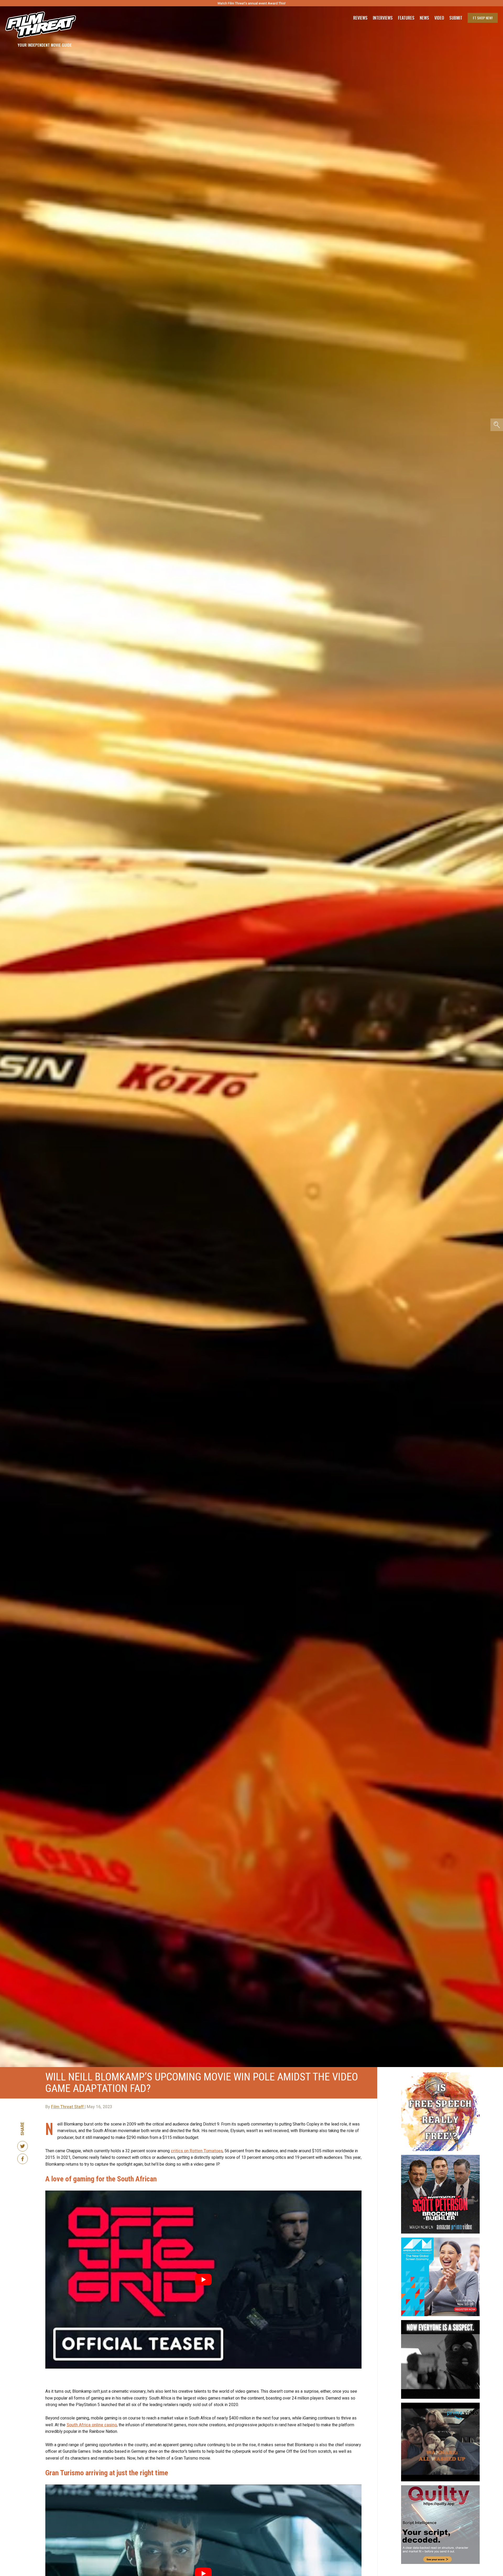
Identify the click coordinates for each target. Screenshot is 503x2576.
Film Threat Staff (68, 2107)
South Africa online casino (92, 2425)
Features (406, 18)
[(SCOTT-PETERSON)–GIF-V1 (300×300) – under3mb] (440, 2157)
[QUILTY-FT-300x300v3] (440, 2487)
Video (439, 18)
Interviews (383, 18)
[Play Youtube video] (203, 2280)
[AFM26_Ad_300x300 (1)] (440, 2240)
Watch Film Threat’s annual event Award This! (251, 3)
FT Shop (483, 18)
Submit (456, 18)
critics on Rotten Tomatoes (197, 2151)
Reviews (360, 18)
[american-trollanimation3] (440, 2074)
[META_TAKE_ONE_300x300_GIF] (440, 2322)
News (424, 18)
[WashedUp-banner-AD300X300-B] (440, 2405)
